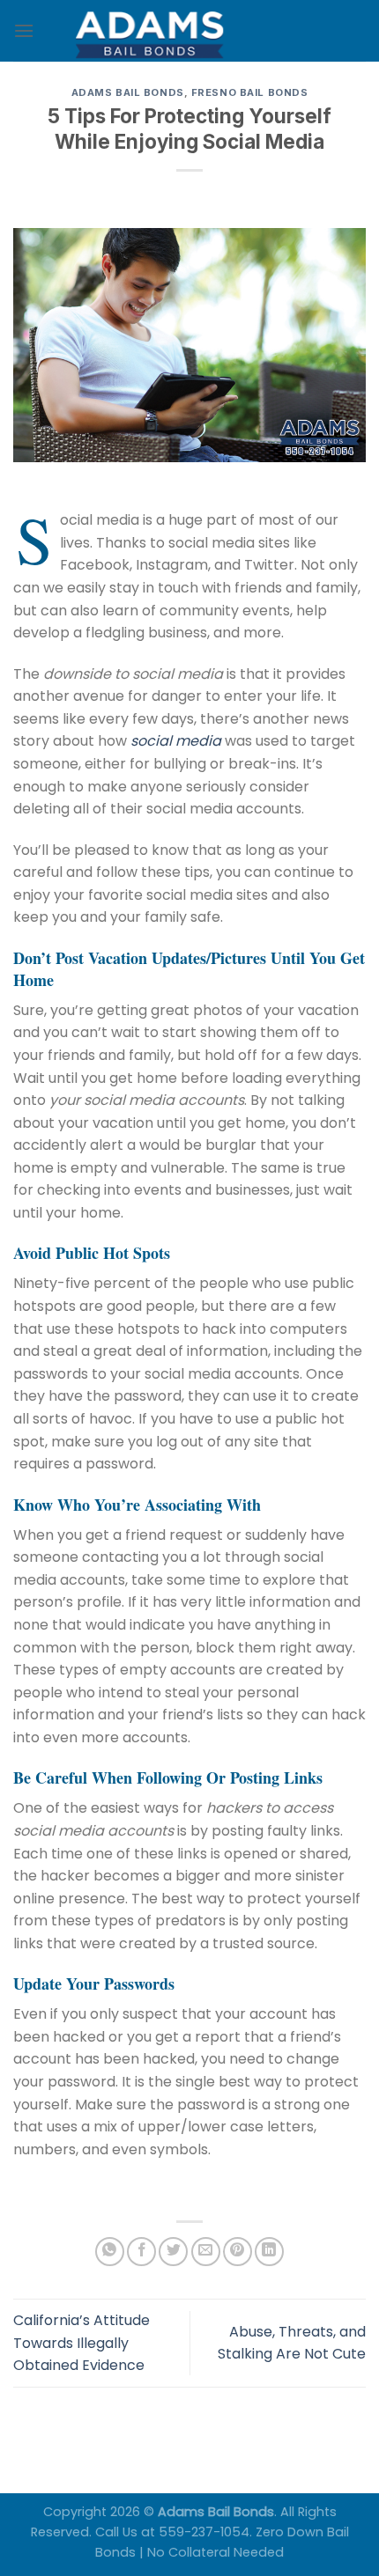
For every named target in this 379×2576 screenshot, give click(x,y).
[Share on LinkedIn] (269, 2252)
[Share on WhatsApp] (110, 2252)
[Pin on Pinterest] (238, 2252)
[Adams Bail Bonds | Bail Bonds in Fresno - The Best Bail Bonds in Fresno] (189, 31)
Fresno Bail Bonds (250, 92)
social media (176, 741)
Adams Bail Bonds (128, 92)
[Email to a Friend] (206, 2252)
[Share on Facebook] (141, 2252)
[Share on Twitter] (173, 2252)
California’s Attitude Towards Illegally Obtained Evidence (82, 2343)
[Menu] (24, 30)
